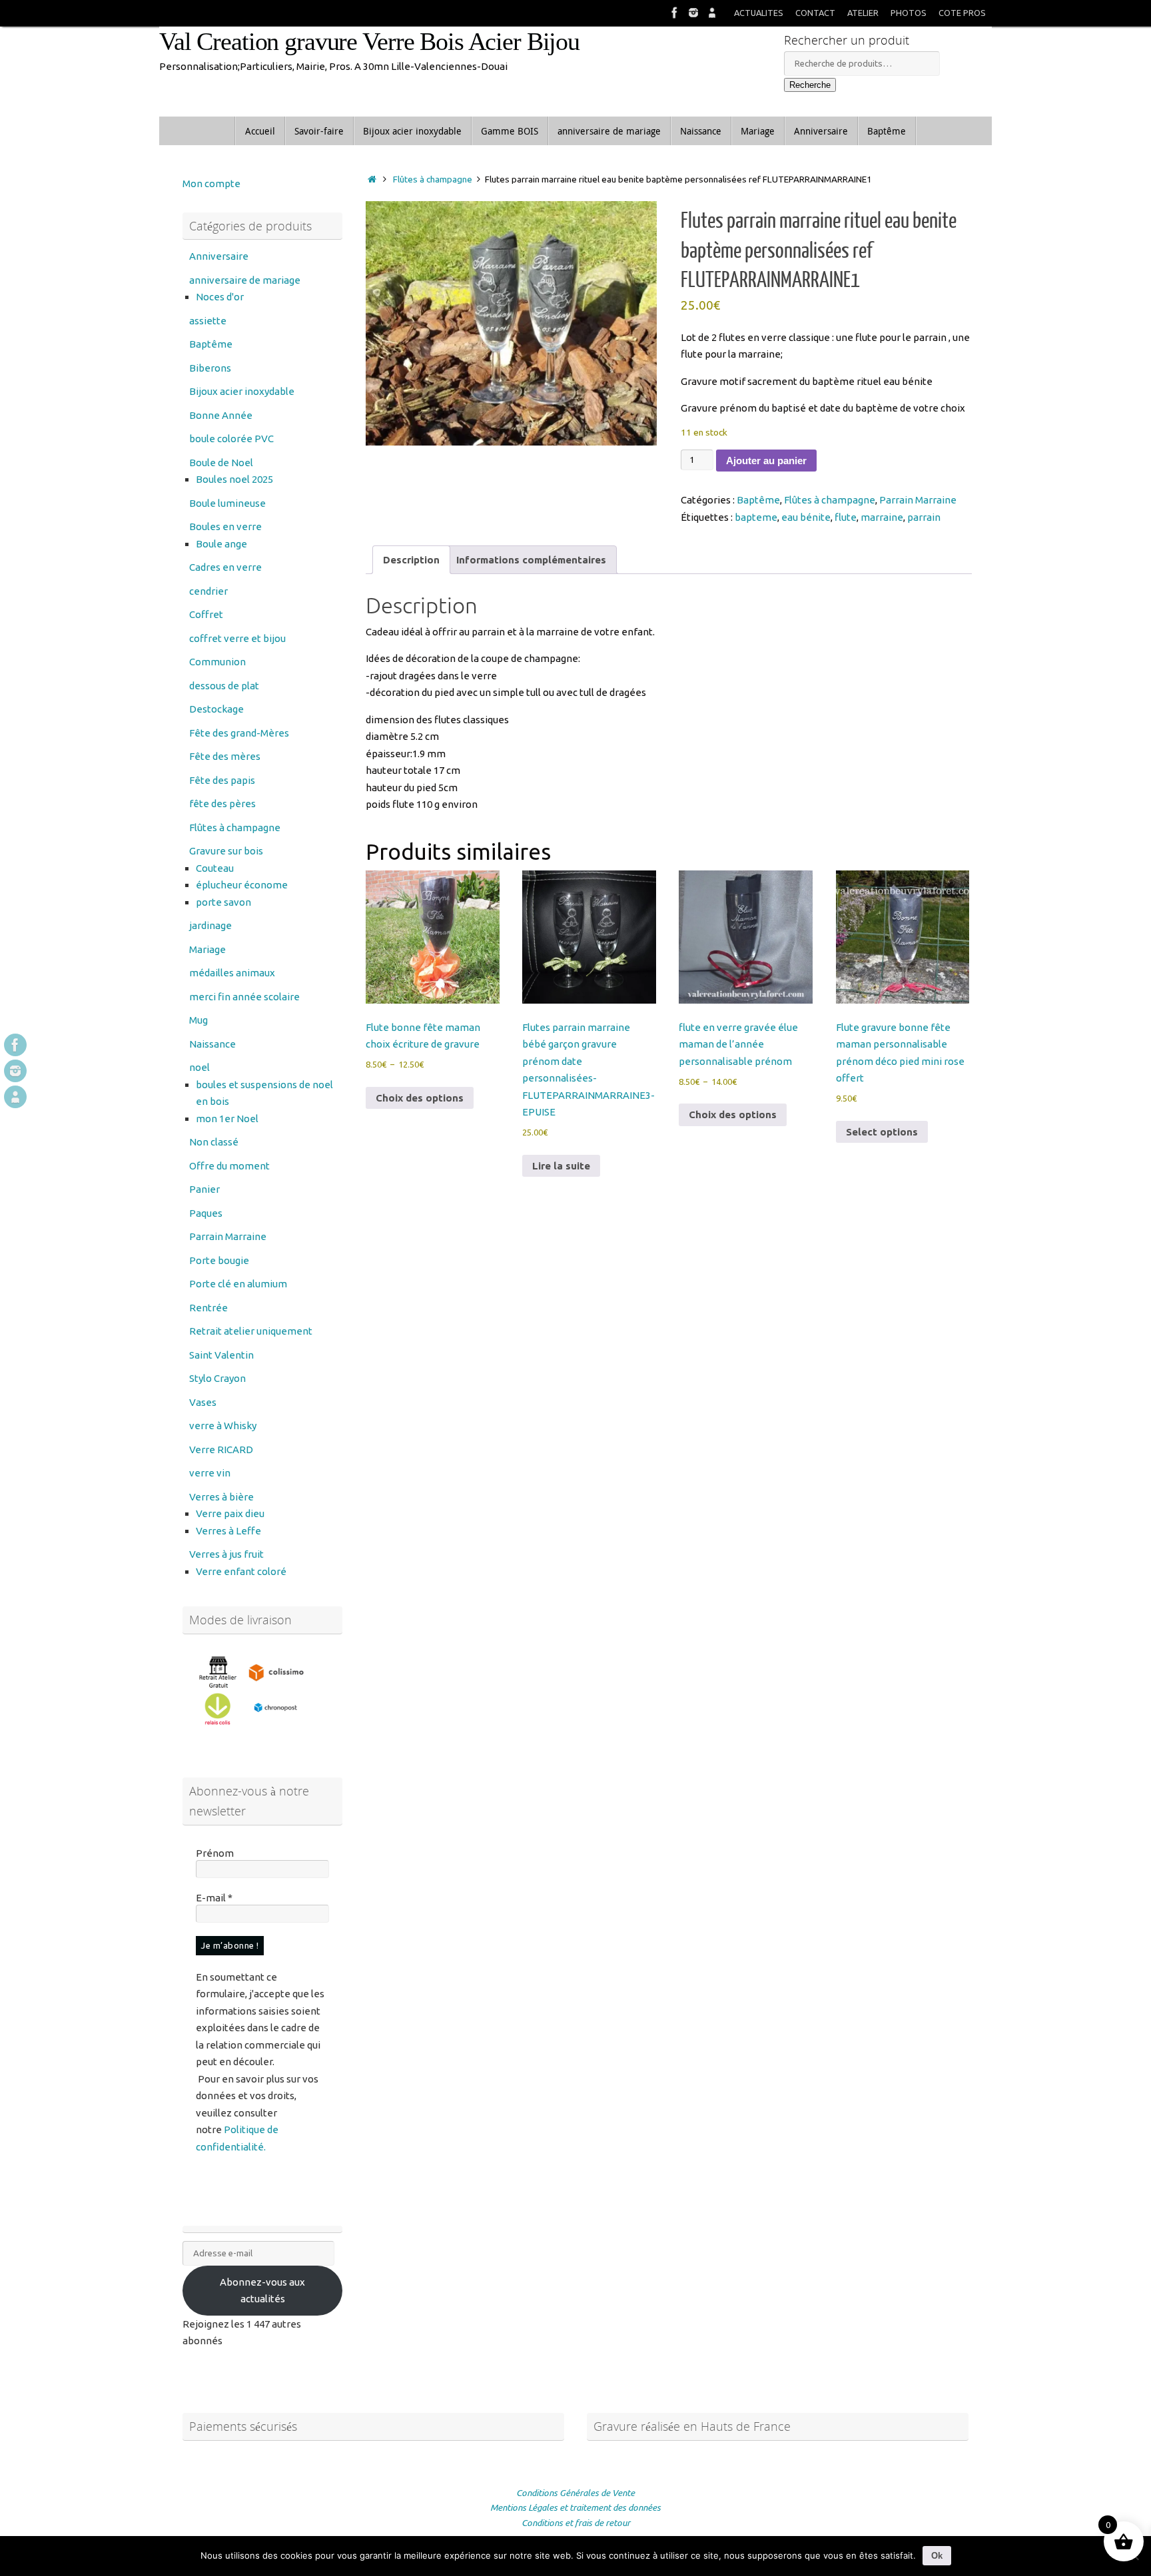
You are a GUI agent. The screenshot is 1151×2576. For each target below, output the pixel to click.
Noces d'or (220, 297)
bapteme (756, 517)
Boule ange (221, 544)
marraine (882, 517)
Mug (198, 1020)
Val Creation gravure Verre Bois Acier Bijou (369, 42)
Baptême (758, 500)
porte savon (223, 902)
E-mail (214, 1898)
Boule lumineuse (227, 503)
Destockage (216, 709)
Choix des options (420, 1098)
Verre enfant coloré (241, 1571)
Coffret (206, 614)
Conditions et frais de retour (576, 2523)
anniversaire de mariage (245, 280)
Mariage (207, 949)
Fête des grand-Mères (239, 733)
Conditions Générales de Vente (575, 2493)
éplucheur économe (242, 885)
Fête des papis (222, 780)
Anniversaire (219, 256)
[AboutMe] (712, 13)
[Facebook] (675, 13)
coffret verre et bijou (237, 638)
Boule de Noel (221, 463)
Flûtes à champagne (433, 179)
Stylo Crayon (217, 1378)
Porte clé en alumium (238, 1284)
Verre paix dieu (230, 1513)
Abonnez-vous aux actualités (262, 2291)
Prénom (215, 1853)
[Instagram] (693, 13)
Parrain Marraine (918, 500)
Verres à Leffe (228, 1531)
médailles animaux (232, 973)
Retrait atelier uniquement (251, 1331)
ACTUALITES (759, 13)
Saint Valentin (221, 1355)
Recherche (810, 85)
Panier (204, 1189)
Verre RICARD (221, 1449)
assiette (208, 321)
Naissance (212, 1044)
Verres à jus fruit (226, 1554)
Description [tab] (411, 560)
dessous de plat (224, 686)
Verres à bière (221, 1497)
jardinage (210, 925)
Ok (937, 2556)
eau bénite (806, 517)
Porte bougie (219, 1260)
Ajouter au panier (766, 461)
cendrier (208, 591)
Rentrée (208, 1308)
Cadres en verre (225, 567)
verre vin (210, 1473)
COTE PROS (962, 13)
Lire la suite (561, 1166)
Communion (217, 662)
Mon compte (211, 183)
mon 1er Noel (227, 1119)
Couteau (215, 868)
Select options (882, 1132)
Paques (206, 1213)
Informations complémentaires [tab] (531, 560)
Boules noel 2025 (234, 479)
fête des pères (222, 804)
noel (199, 1067)
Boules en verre (225, 526)
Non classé (214, 1142)
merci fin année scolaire (244, 997)
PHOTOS (909, 13)
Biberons (210, 368)
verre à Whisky (223, 1426)
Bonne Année (221, 415)
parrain (924, 517)
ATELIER (863, 13)
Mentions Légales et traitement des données (575, 2507)
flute (846, 517)
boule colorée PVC (231, 439)
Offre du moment (229, 1166)
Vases (203, 1402)
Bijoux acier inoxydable (242, 391)
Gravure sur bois (226, 851)
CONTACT (815, 13)
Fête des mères (225, 756)
